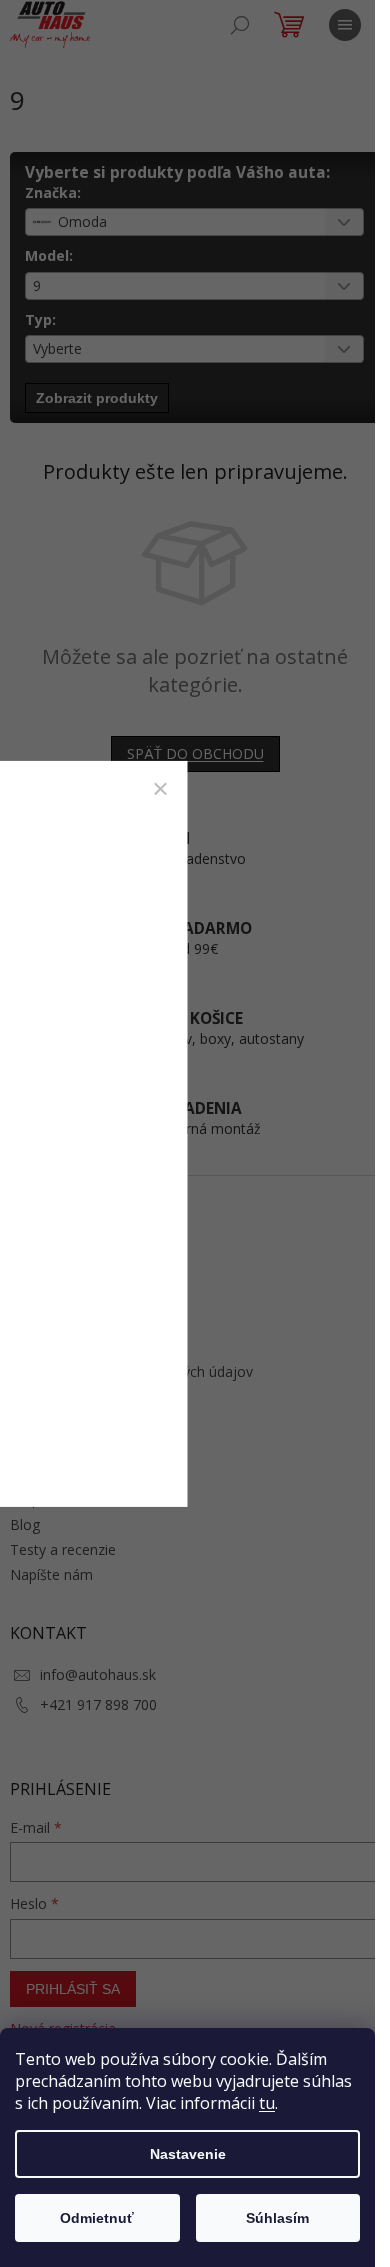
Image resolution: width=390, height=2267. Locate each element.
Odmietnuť (97, 2218)
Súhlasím (277, 2218)
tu (267, 2103)
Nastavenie (188, 2154)
